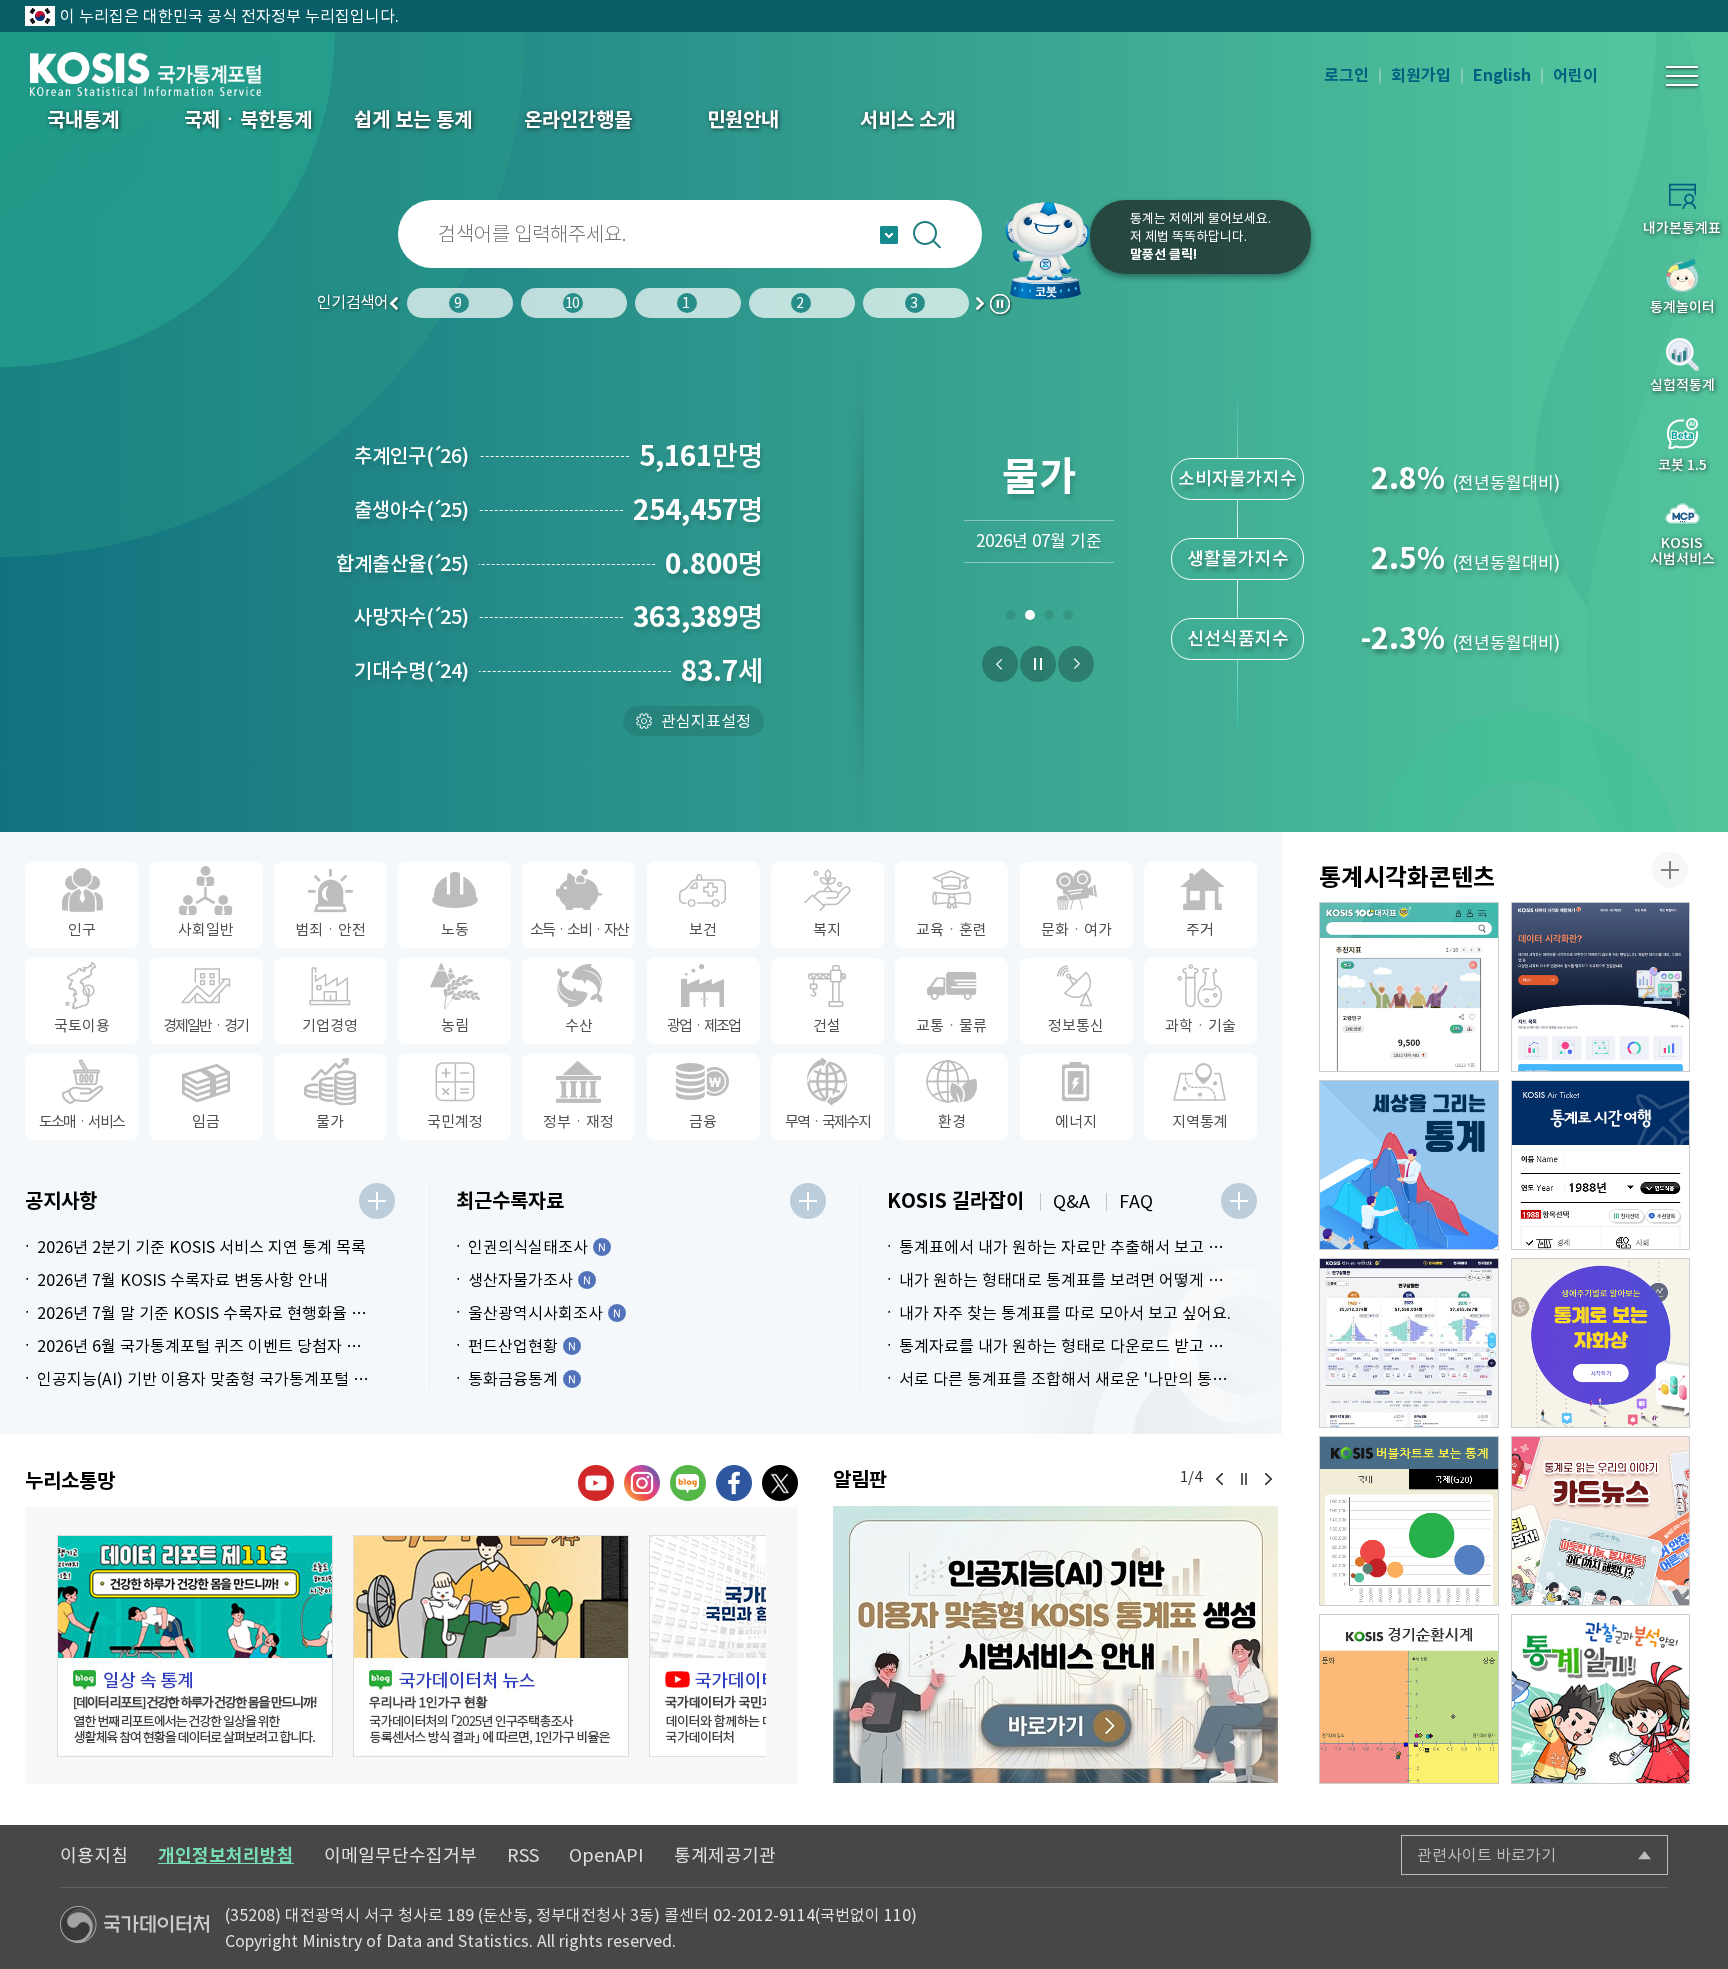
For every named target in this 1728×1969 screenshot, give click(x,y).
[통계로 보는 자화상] (1601, 1343)
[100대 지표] (1409, 987)
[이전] (1000, 664)
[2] (1029, 619)
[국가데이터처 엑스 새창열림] (780, 1483)
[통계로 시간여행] (1601, 1165)
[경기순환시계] (1409, 1699)
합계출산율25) (402, 564)
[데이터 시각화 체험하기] (1601, 987)
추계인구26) (411, 456)
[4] (1067, 619)
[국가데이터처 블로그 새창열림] (688, 1483)
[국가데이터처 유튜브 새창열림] (596, 1483)
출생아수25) (411, 510)
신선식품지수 (1238, 638)
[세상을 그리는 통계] (1409, 1165)
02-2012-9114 (764, 1915)
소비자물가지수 (1237, 478)
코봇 (1046, 250)
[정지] (1038, 664)
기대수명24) (411, 671)
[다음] (1076, 664)
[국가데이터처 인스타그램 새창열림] (642, 1483)
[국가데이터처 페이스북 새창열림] (734, 1483)
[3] (1048, 619)
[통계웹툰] (1601, 1699)
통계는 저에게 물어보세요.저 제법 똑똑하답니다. (1200, 236)
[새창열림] (1055, 1644)
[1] (1010, 619)
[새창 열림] (195, 1646)
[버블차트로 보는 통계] (1409, 1521)
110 (897, 1915)
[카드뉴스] (1601, 1521)
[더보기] (377, 1201)
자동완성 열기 (889, 235)
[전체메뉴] (1682, 76)
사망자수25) (411, 617)
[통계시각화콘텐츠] (1670, 870)
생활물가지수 (1238, 558)
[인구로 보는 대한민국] (1409, 1343)
